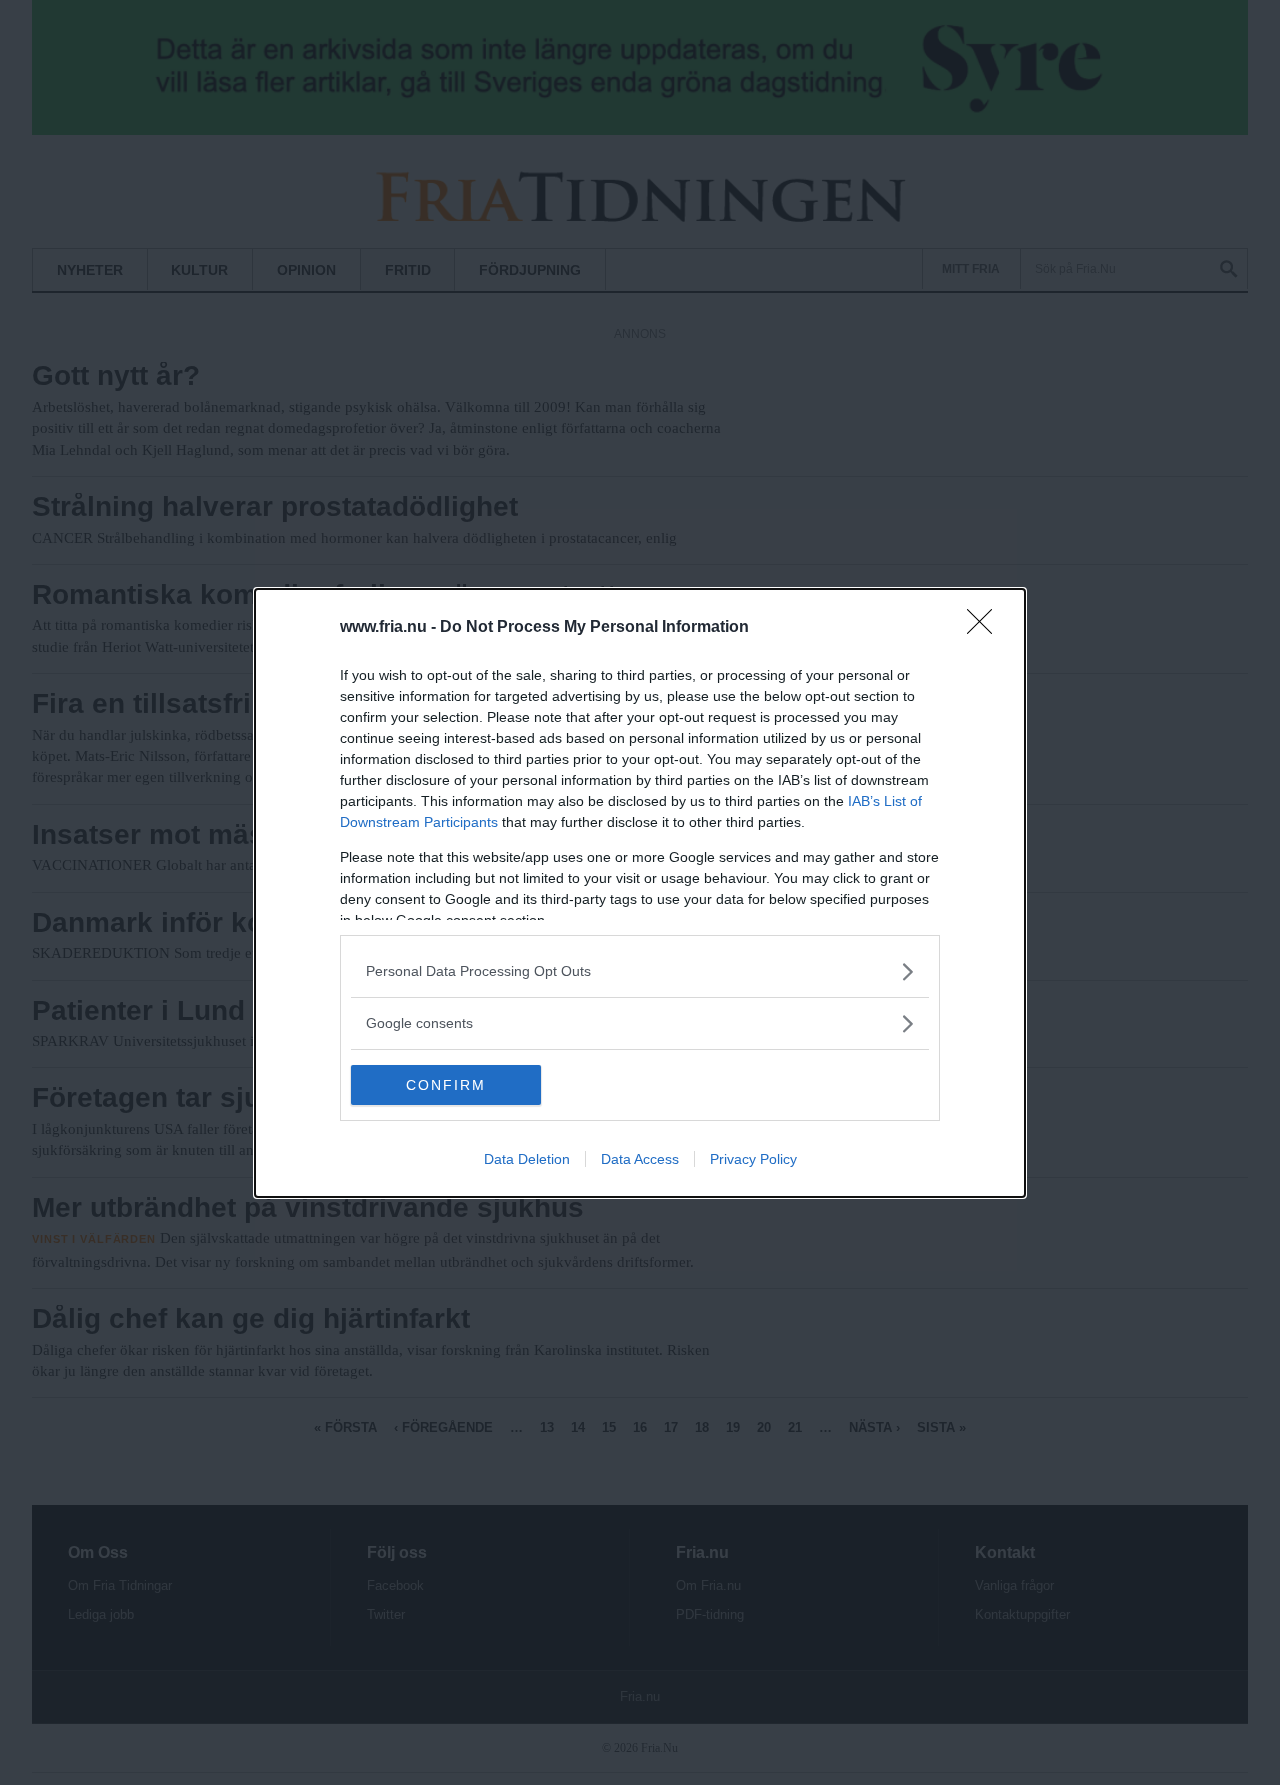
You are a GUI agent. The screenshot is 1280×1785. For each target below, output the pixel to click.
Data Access (640, 1159)
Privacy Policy (753, 1159)
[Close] (986, 628)
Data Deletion (527, 1159)
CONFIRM (446, 1085)
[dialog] (640, 893)
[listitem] (640, 971)
